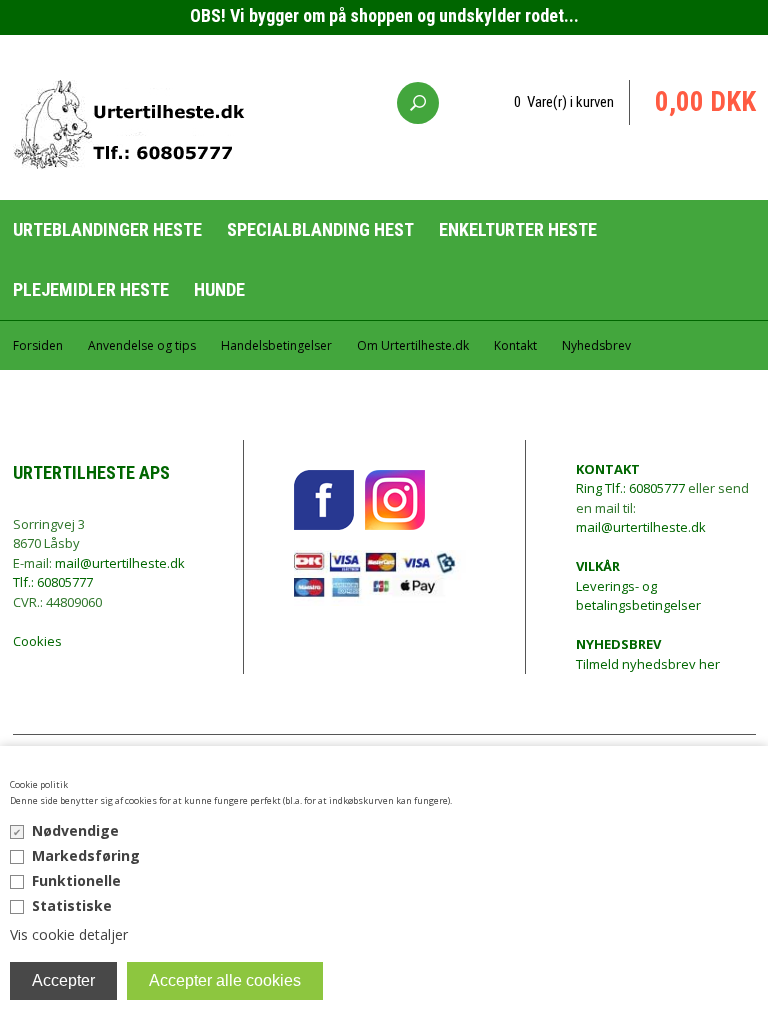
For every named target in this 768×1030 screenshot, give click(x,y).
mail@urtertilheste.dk (120, 563)
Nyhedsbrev (596, 345)
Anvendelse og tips (142, 345)
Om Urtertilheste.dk (413, 345)
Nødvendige (75, 830)
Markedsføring (86, 855)
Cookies (37, 641)
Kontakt (515, 345)
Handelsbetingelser (276, 345)
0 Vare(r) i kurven (564, 102)
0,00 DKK (705, 102)
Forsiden (38, 345)
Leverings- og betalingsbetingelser (638, 585)
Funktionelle (76, 880)
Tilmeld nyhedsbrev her (648, 654)
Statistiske (72, 905)
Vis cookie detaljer (69, 934)
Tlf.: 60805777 (53, 582)
